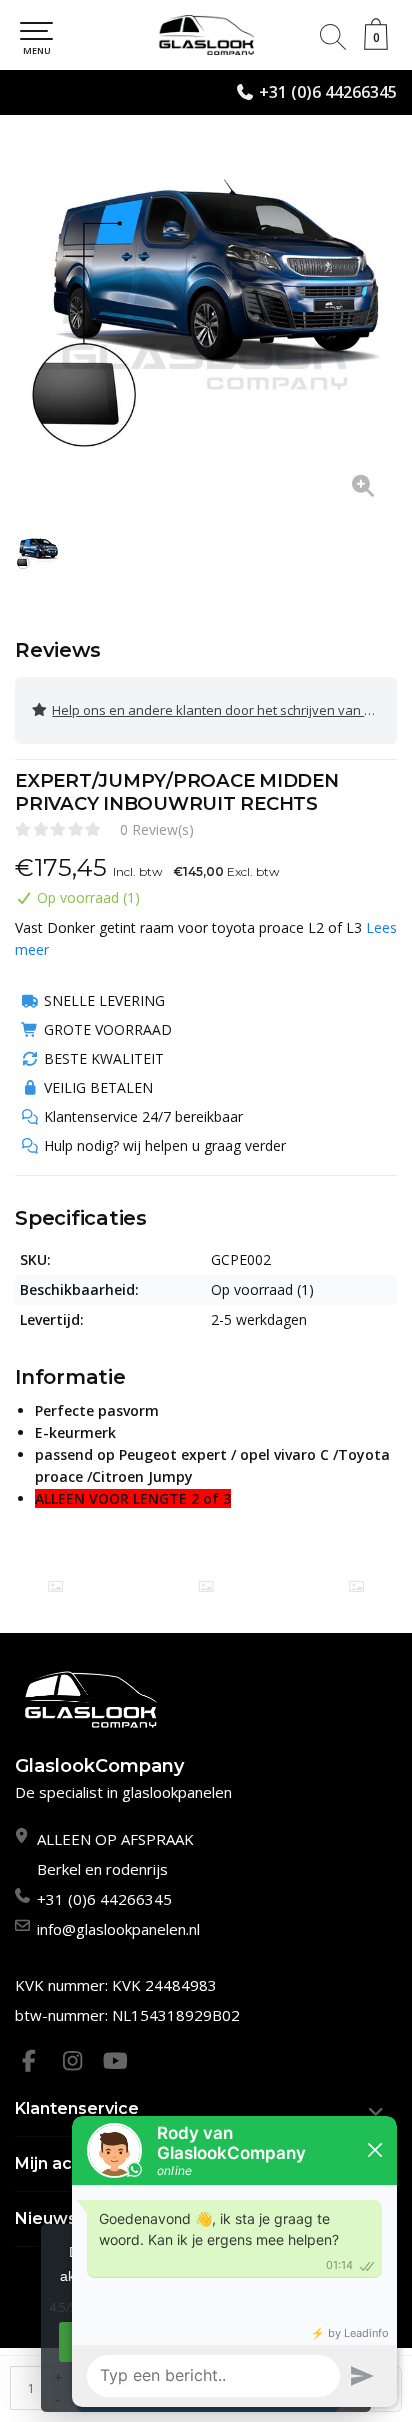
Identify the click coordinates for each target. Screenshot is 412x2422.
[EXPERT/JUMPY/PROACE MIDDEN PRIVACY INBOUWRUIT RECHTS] (206, 326)
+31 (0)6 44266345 (328, 92)
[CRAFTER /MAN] (55, 1586)
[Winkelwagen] (376, 44)
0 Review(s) (157, 829)
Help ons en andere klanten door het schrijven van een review (224, 710)
